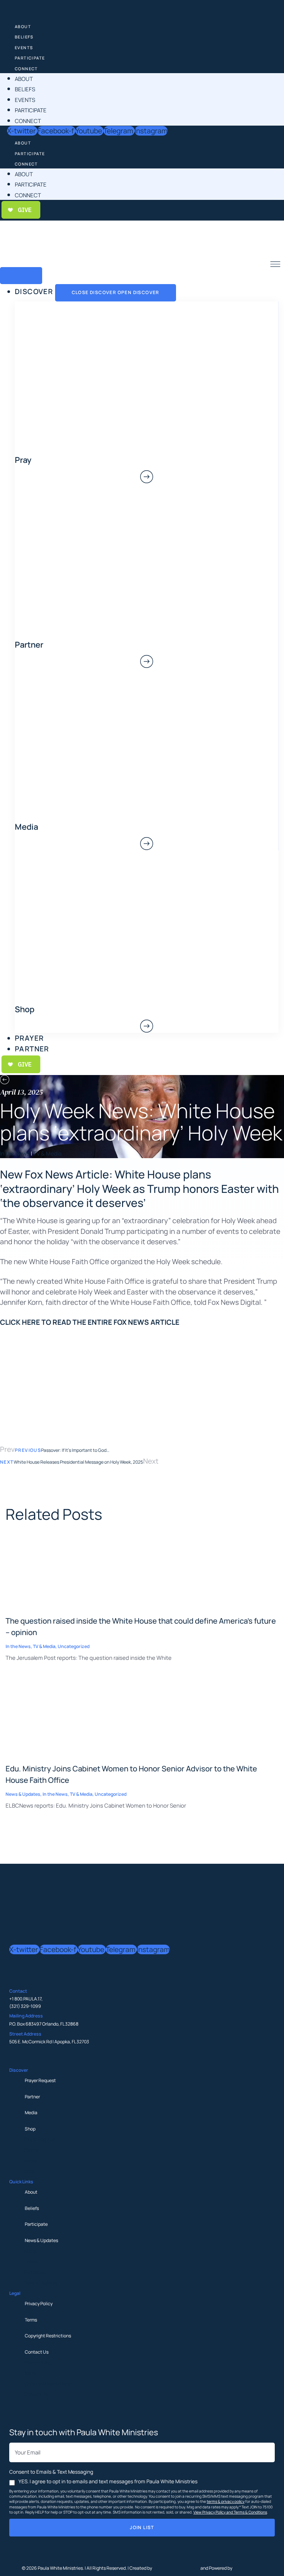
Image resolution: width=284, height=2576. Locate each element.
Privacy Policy (39, 2304)
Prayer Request (40, 2080)
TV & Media (47, 1153)
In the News (15, 1153)
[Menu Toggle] (21, 276)
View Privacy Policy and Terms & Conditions (230, 2512)
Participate (30, 58)
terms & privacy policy (226, 2501)
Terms (31, 2320)
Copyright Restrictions (48, 2336)
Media (31, 2113)
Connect (26, 69)
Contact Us (37, 2352)
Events (24, 47)
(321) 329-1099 (25, 2006)
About (23, 26)
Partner (32, 2097)
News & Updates (41, 2240)
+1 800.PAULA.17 (25, 1999)
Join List (142, 2527)
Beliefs (24, 37)
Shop (30, 2129)
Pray (23, 460)
